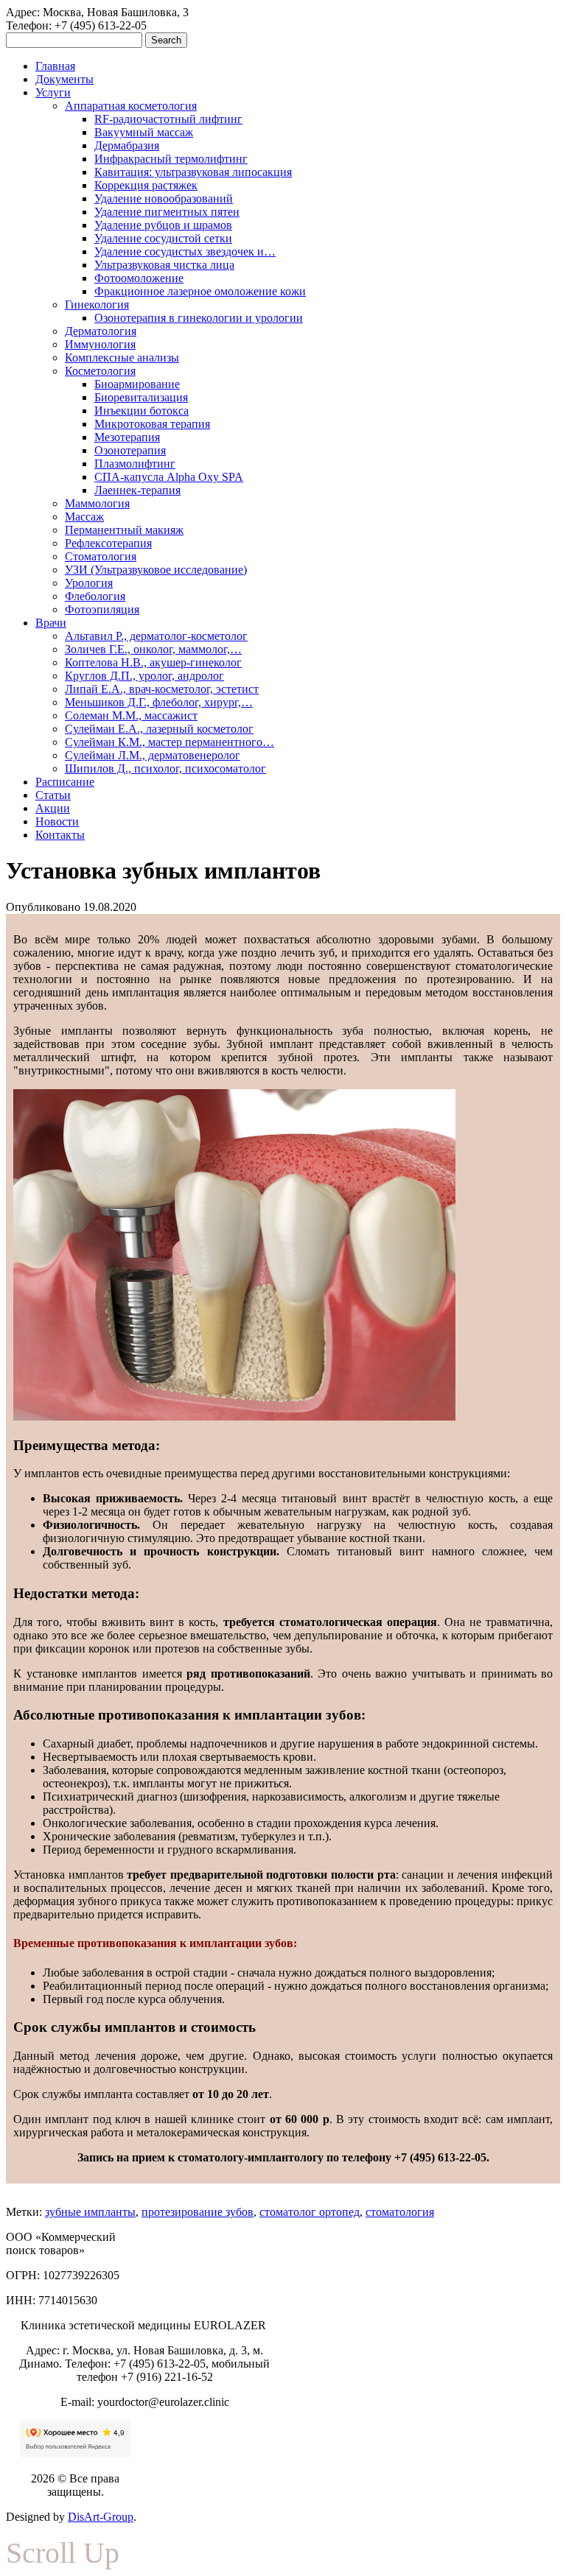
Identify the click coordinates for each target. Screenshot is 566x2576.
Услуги (53, 92)
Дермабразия (127, 145)
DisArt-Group (101, 2517)
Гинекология (97, 305)
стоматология (400, 2212)
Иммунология (100, 344)
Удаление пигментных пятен (167, 212)
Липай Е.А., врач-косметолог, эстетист (162, 689)
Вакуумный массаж (144, 132)
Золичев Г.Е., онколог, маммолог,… (153, 649)
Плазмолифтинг (135, 464)
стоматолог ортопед (310, 2212)
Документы (64, 79)
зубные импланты (90, 2212)
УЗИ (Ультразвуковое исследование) (156, 570)
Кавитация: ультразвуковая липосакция (193, 172)
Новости (57, 821)
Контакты (60, 835)
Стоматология (101, 556)
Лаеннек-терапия (137, 490)
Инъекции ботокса (141, 411)
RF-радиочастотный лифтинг (168, 119)
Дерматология (101, 331)
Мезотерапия (127, 437)
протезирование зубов (198, 2212)
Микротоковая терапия (152, 424)
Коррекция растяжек (146, 185)
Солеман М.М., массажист (131, 715)
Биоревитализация (141, 397)
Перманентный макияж (124, 530)
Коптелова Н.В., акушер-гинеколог (153, 662)
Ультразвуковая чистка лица (164, 265)
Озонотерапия (130, 450)
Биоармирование (137, 384)
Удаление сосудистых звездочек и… (185, 251)
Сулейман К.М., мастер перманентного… (170, 742)
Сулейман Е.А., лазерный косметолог (159, 729)
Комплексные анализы (122, 358)
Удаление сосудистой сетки (163, 238)
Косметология (100, 371)
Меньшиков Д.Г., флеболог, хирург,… (159, 702)
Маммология (97, 503)
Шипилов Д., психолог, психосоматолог (165, 768)
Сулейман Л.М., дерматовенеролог (153, 755)
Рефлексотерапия (108, 543)
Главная (55, 66)
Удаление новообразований (164, 198)
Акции (53, 808)
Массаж (84, 517)
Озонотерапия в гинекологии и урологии (199, 318)
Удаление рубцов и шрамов (163, 225)
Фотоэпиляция (102, 609)
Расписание (65, 782)
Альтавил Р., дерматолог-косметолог (156, 636)
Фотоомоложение (139, 278)
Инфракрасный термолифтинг (171, 159)
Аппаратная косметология (131, 106)
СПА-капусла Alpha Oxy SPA (169, 477)
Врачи (51, 623)
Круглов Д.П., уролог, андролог (144, 676)
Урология (89, 583)
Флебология (95, 596)
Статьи (53, 795)
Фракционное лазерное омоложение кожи (200, 291)
